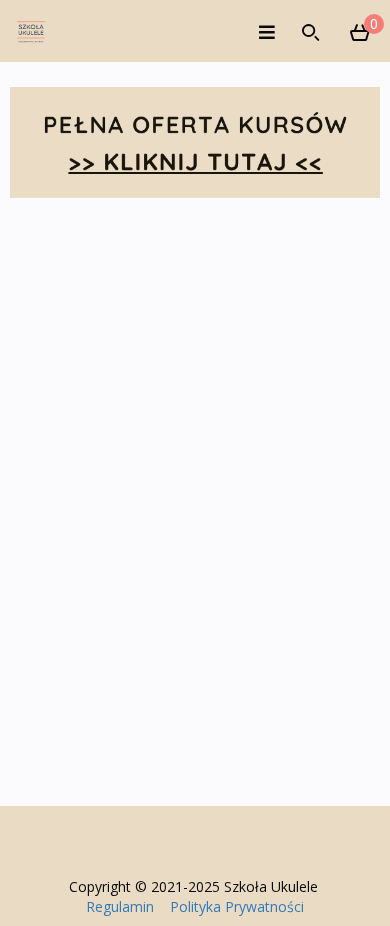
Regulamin (120, 906)
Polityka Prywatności (237, 906)
